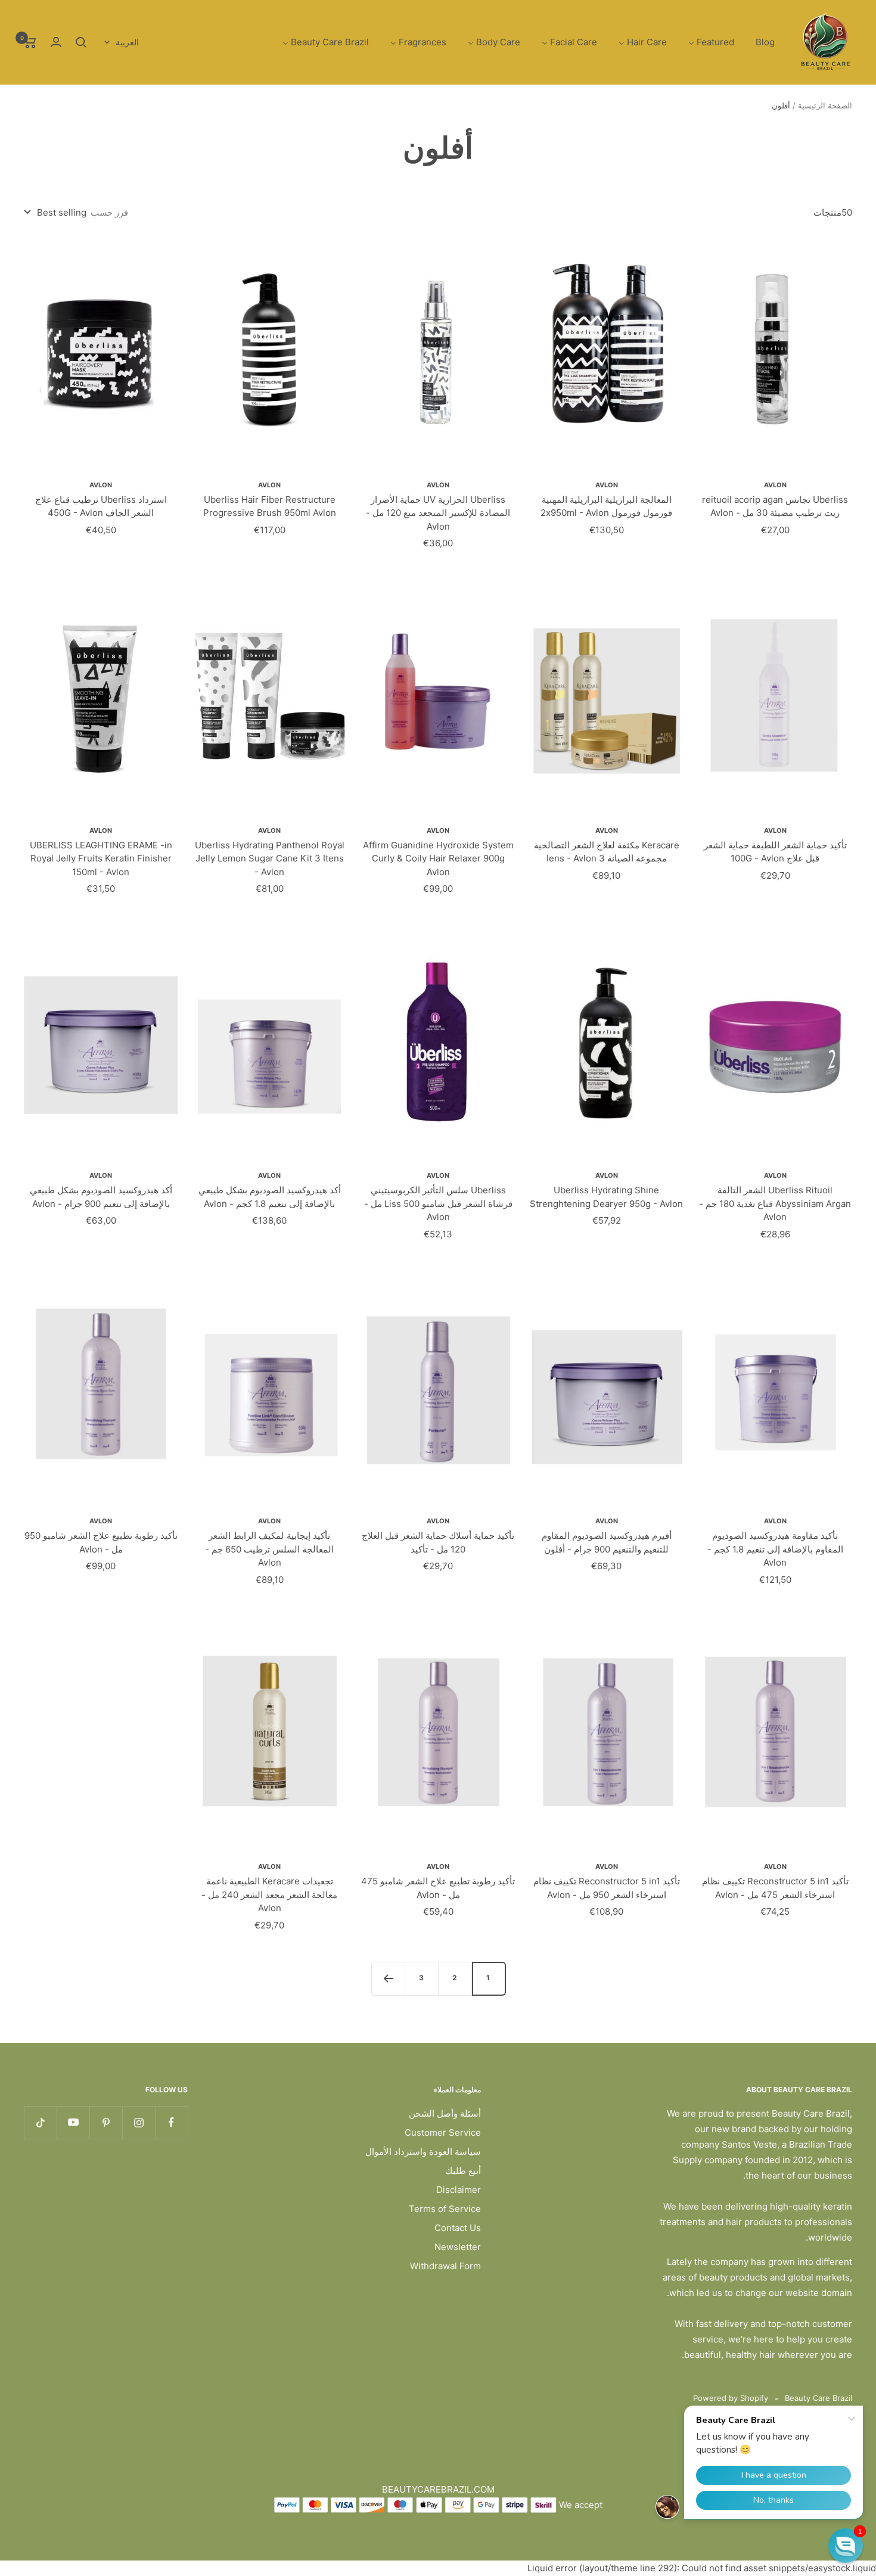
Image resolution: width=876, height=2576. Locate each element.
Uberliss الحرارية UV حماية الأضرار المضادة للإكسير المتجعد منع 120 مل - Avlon (438, 513)
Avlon (775, 485)
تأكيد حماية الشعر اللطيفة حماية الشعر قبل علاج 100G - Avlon (775, 852)
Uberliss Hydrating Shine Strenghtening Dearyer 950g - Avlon (606, 1197)
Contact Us (458, 2228)
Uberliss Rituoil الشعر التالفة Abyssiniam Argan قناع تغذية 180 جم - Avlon (775, 1203)
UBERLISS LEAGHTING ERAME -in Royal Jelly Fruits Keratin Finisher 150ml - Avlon (101, 858)
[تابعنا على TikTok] (40, 2122)
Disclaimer (459, 2190)
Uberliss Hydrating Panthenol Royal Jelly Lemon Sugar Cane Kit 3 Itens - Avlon (270, 858)
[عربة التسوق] (30, 42)
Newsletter (458, 2247)
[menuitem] (765, 43)
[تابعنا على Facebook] (171, 2122)
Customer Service (443, 2132)
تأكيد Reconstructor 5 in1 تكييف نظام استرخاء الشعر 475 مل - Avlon (775, 1888)
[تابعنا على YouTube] (73, 2122)
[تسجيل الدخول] (56, 42)
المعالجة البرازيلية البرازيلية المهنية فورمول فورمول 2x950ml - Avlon (606, 506)
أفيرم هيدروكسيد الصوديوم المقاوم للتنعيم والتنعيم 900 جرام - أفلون (607, 1542)
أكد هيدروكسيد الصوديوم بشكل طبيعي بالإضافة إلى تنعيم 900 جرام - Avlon (101, 1197)
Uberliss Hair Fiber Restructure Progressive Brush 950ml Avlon (270, 506)
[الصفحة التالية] (388, 1978)
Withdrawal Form (445, 2266)
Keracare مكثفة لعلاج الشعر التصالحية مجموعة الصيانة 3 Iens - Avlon (607, 852)
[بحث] (81, 42)
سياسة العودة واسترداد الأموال (423, 2152)
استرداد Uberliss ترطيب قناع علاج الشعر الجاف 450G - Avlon (101, 506)
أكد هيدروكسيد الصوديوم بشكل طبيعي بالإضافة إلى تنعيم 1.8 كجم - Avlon (270, 1197)
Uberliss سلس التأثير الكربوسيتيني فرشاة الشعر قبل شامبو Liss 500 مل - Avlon (438, 1203)
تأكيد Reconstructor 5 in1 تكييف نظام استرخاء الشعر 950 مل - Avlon (607, 1888)
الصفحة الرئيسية (825, 105)
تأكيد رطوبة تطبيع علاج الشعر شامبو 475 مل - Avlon (438, 1888)
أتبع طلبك (463, 2171)
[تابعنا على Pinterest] (106, 2122)
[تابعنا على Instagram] (139, 2122)
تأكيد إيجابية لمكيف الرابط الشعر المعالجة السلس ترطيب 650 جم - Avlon (269, 1549)
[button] (846, 2546)
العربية (127, 42)
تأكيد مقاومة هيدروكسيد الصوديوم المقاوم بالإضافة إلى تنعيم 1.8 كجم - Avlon (775, 1549)
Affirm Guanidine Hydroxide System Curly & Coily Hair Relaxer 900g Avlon (438, 858)
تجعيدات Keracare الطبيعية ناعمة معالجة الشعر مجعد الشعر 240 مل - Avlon (269, 1894)
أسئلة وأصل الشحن (445, 2113)
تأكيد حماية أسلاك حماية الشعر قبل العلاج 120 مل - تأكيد (438, 1542)
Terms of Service (445, 2209)
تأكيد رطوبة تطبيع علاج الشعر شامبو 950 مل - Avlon (101, 1542)
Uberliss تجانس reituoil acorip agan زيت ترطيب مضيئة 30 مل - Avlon (775, 506)
